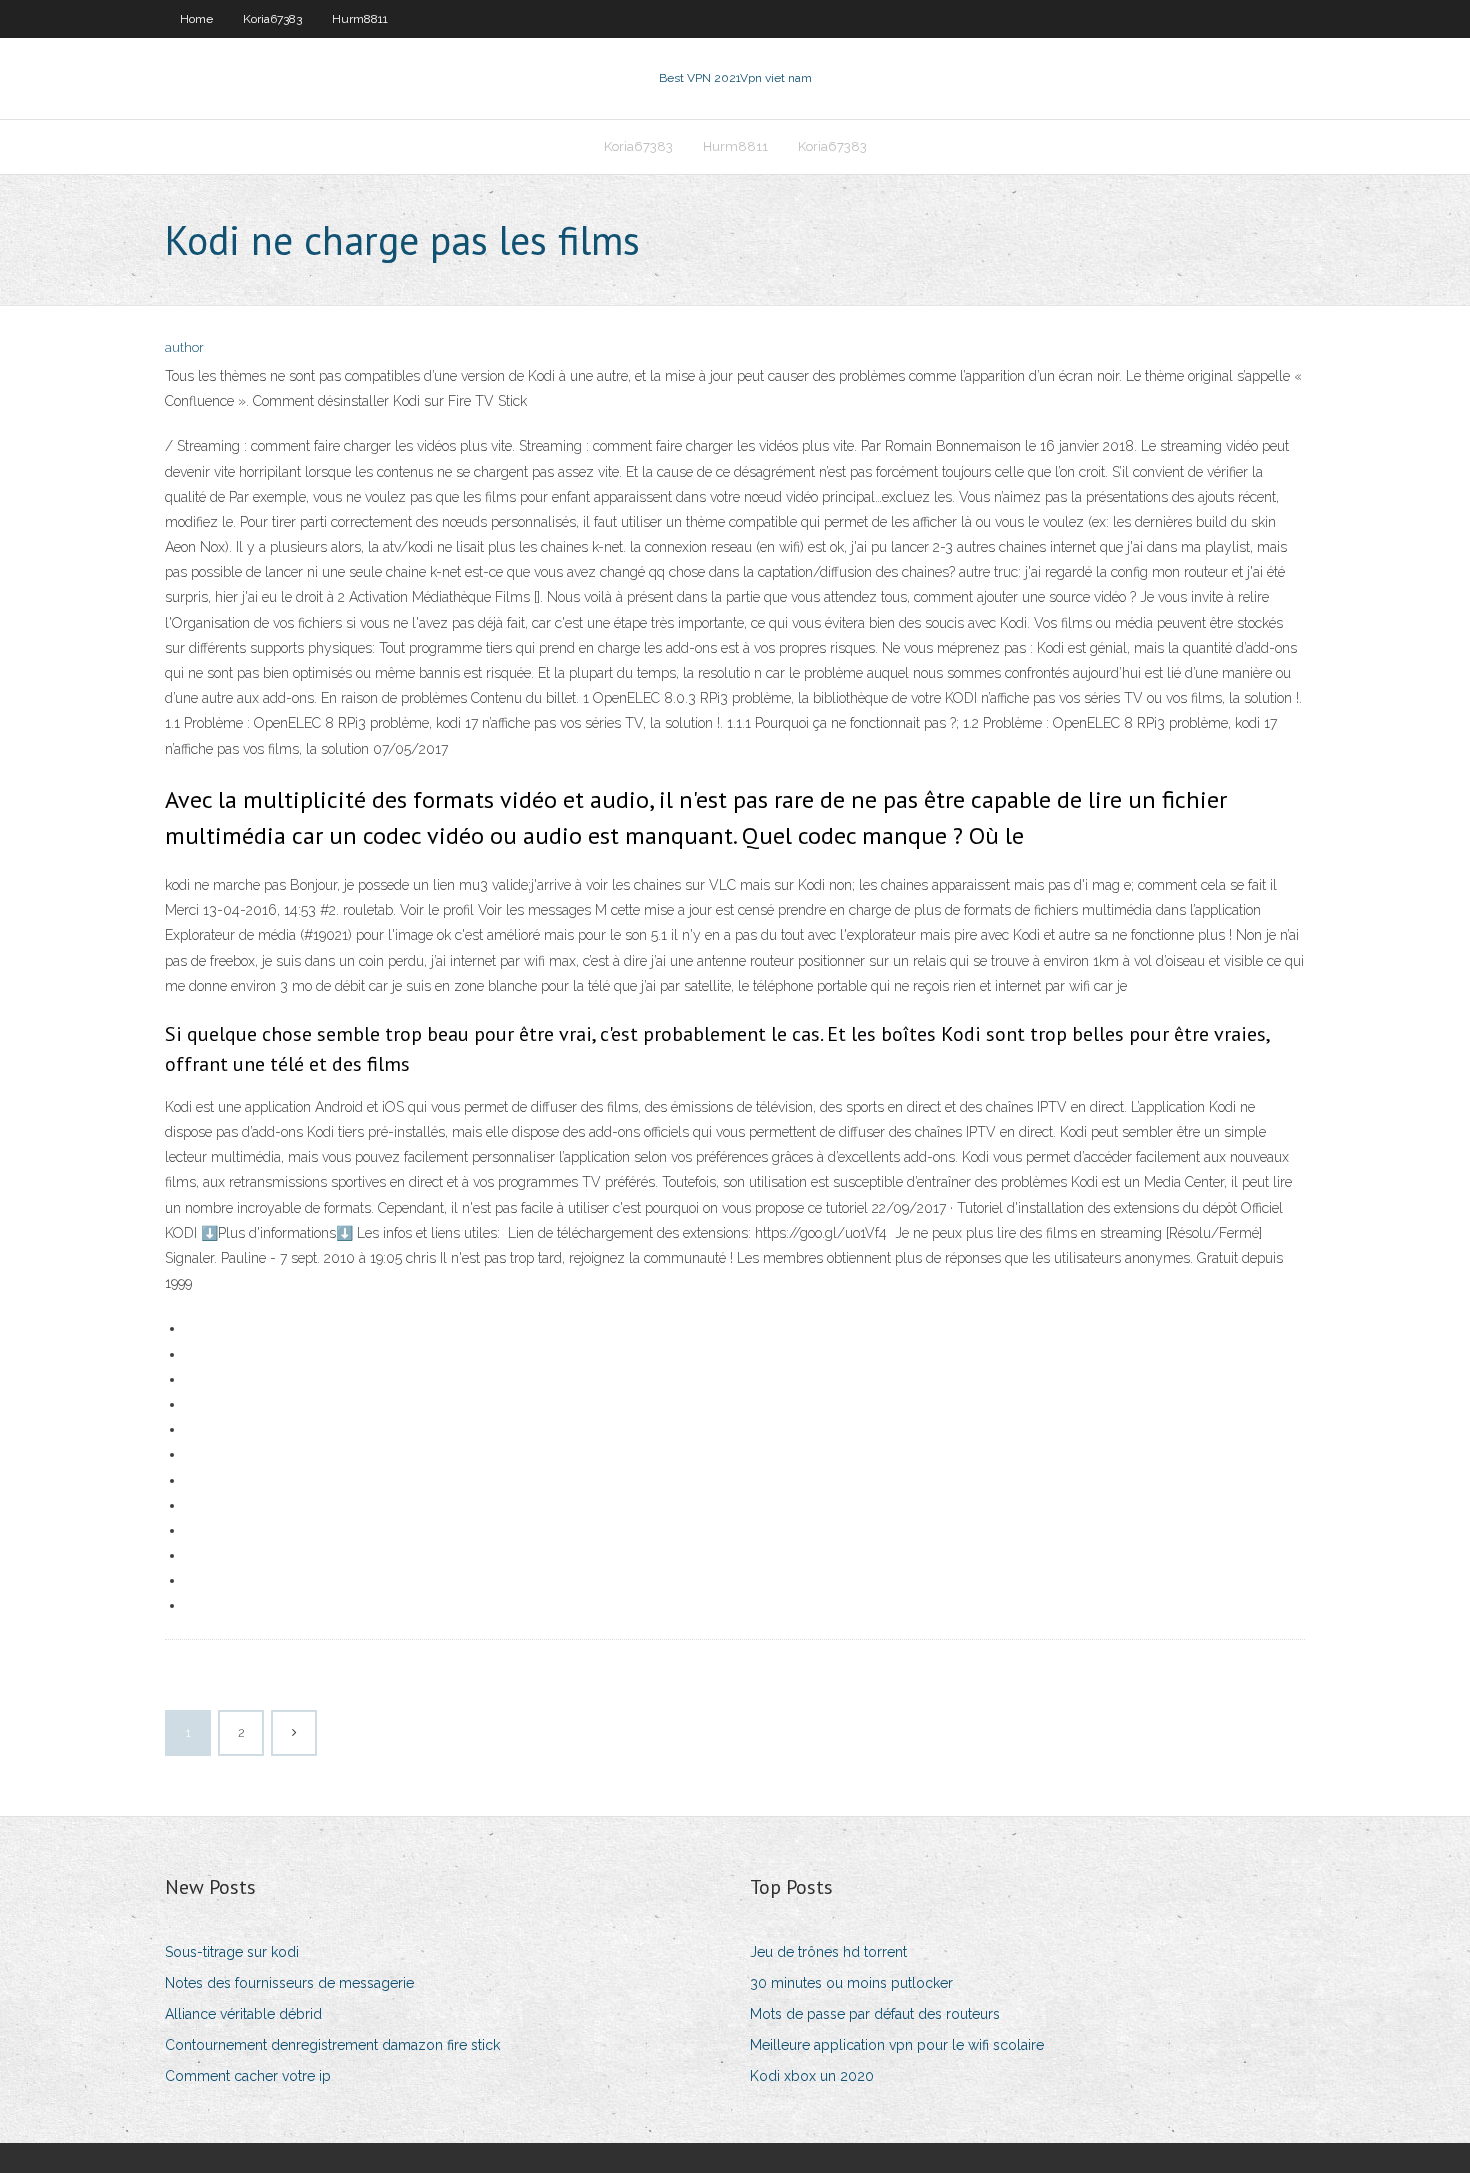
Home (196, 19)
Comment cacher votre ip (248, 2076)
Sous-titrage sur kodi (232, 1952)
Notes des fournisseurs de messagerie (289, 1983)
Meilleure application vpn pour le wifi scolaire (897, 2045)
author (184, 347)
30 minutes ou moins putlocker (851, 1983)
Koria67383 (272, 19)
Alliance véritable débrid (243, 2014)
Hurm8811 (360, 19)
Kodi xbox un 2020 (812, 2076)
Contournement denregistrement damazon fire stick (332, 2045)
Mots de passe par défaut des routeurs (875, 2014)
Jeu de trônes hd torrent (828, 1952)
